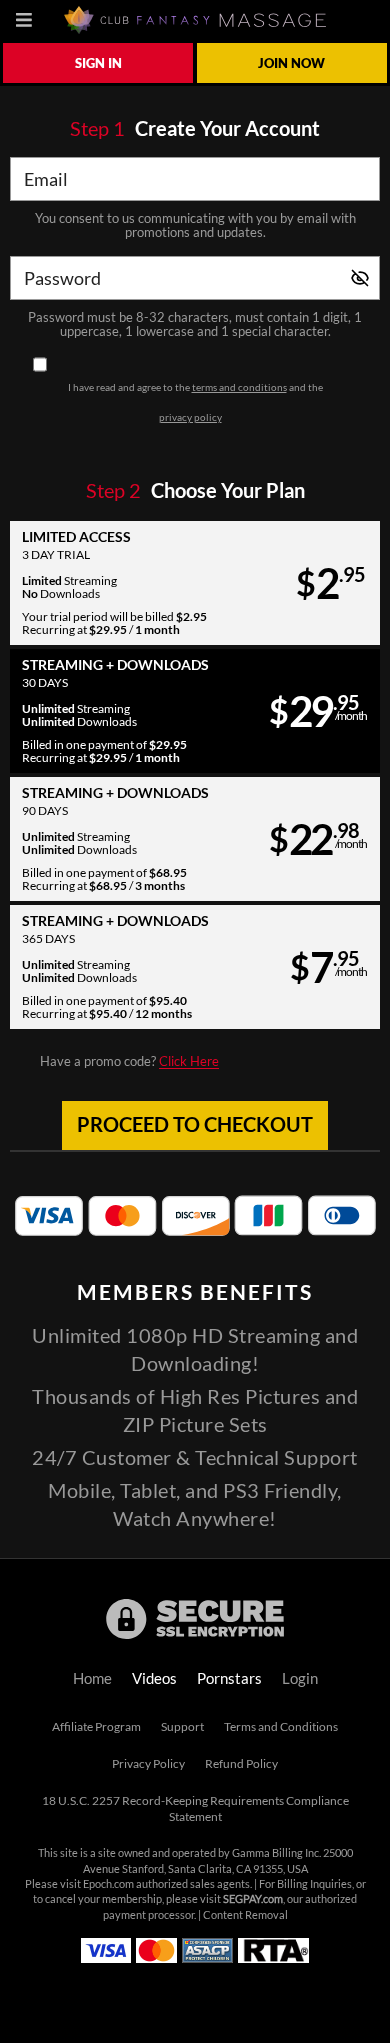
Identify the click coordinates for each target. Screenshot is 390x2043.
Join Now (291, 63)
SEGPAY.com (253, 1899)
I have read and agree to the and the (195, 402)
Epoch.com (108, 1884)
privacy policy (190, 417)
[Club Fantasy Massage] (194, 20)
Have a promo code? (129, 1061)
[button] (195, 583)
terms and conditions (239, 387)
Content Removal (245, 1915)
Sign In (98, 63)
